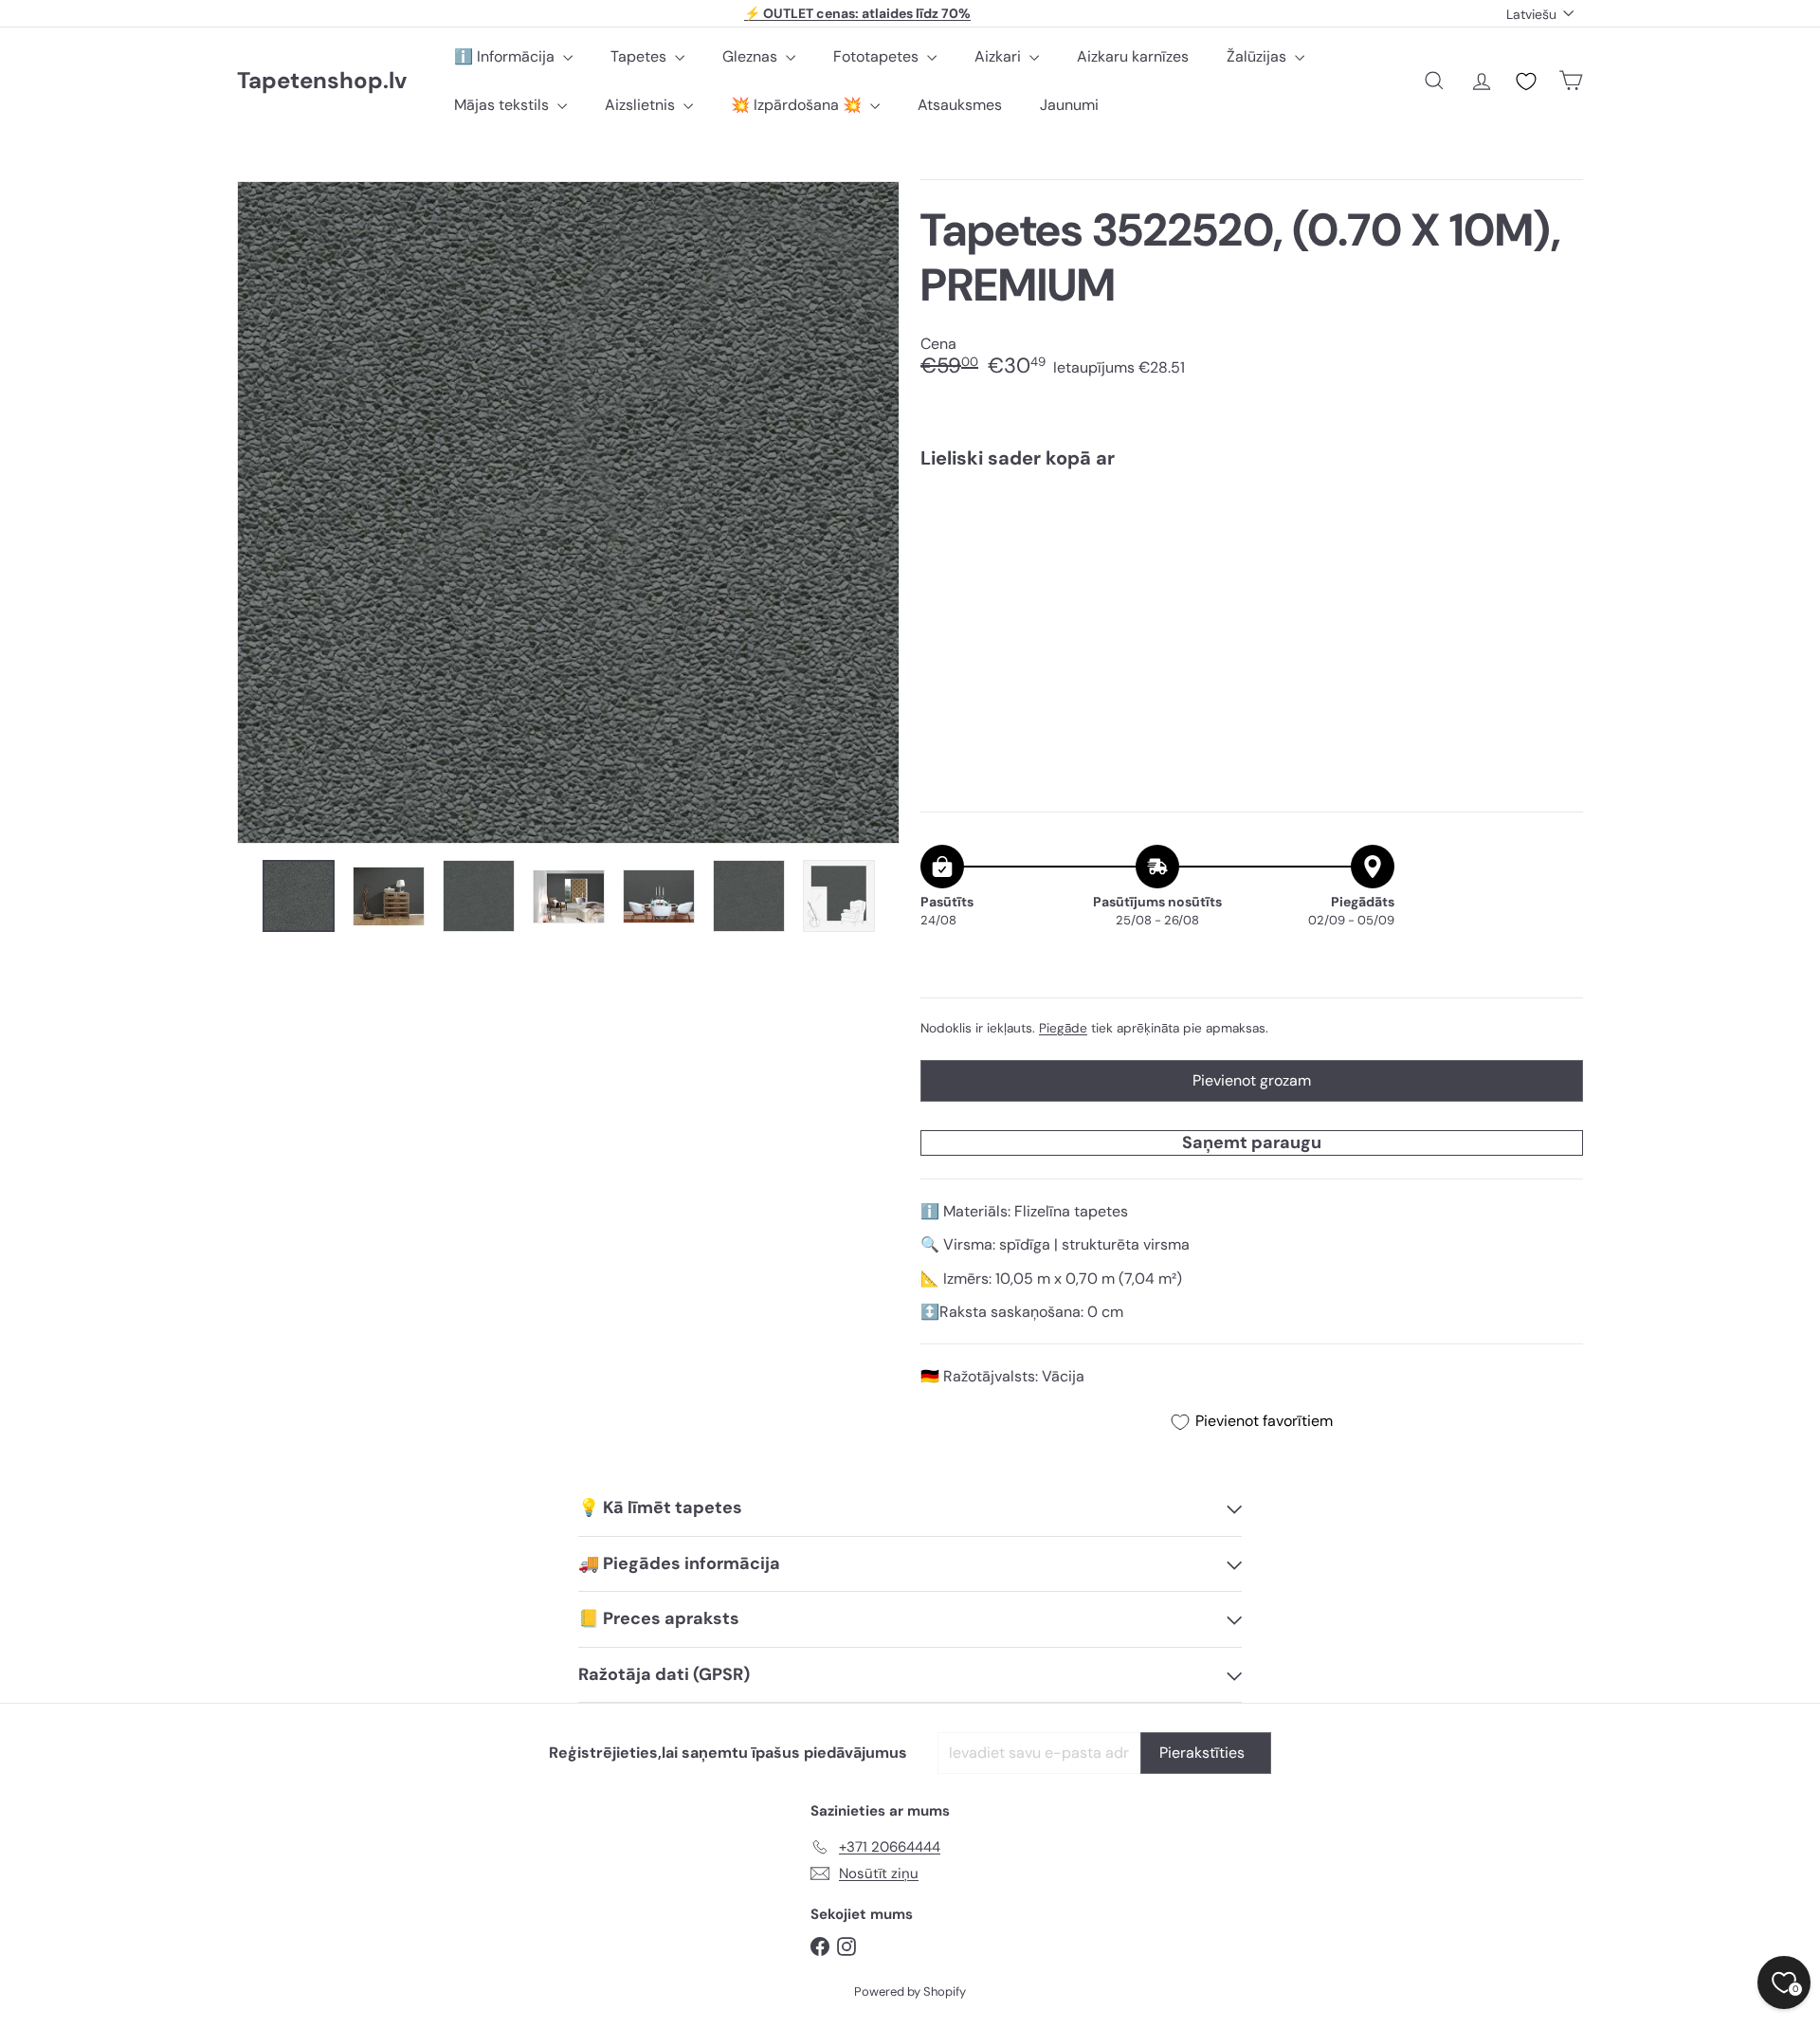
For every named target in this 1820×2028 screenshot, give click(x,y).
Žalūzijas (1258, 56)
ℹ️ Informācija (506, 56)
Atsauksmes (960, 105)
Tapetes (640, 56)
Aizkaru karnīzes (1133, 56)
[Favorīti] (1526, 82)
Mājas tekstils (503, 105)
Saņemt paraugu (1252, 1142)
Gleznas (752, 56)
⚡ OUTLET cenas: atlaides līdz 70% (857, 13)
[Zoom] (568, 512)
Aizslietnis (642, 105)
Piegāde (1063, 1028)
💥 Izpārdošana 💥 (798, 105)
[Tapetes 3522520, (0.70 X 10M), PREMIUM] (1252, 549)
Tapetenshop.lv (322, 81)
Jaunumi (1069, 105)
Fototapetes (878, 56)
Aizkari (1000, 56)
